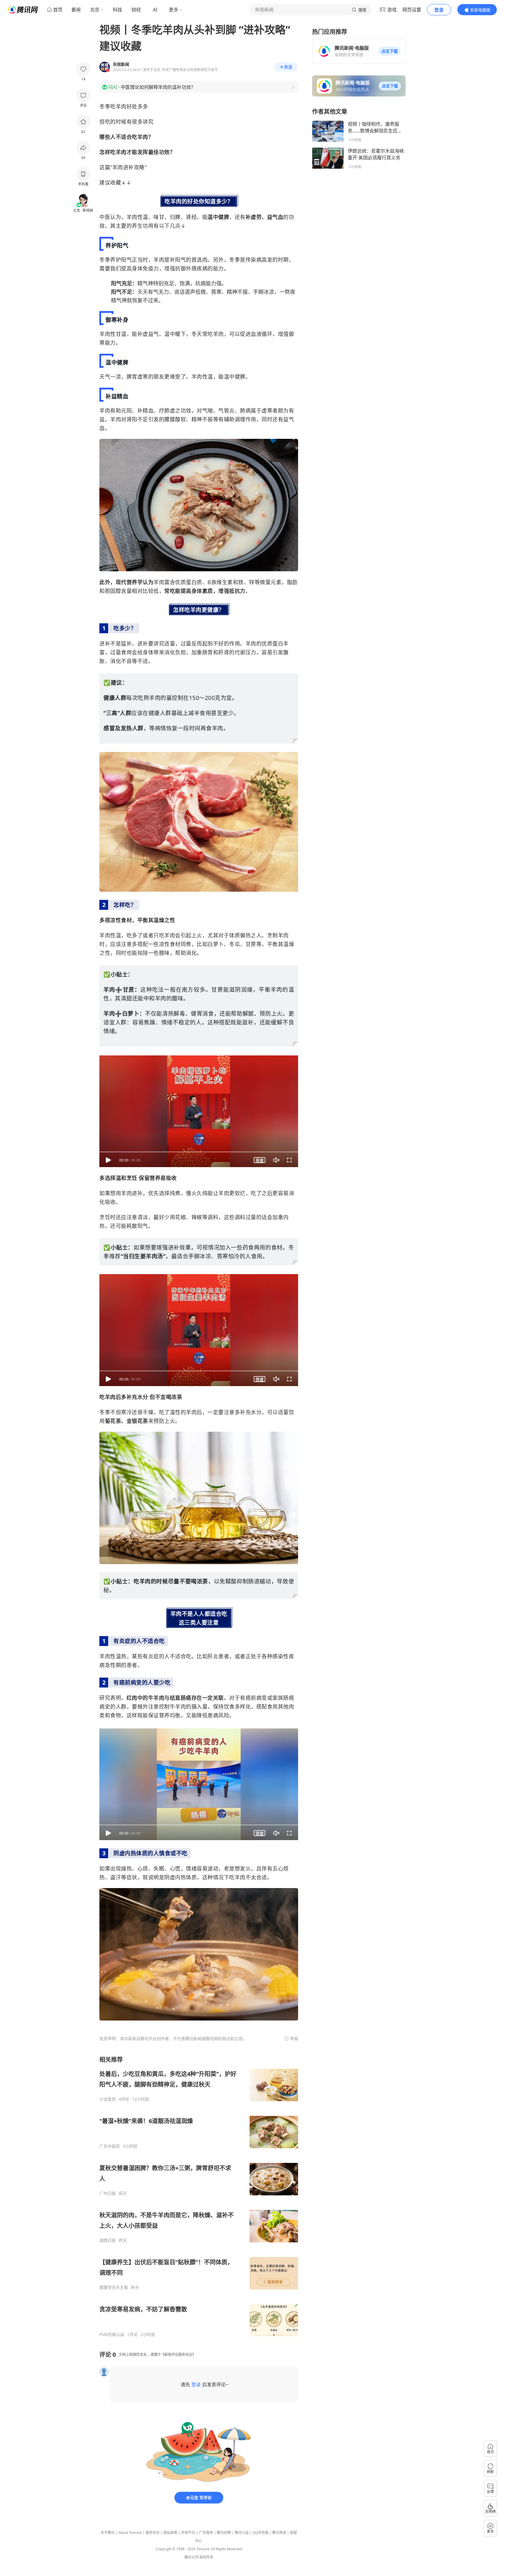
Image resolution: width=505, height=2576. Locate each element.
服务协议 (153, 2533)
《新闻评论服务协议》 (178, 2355)
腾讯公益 (242, 2533)
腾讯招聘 (224, 2533)
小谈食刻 (108, 2099)
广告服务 (206, 2533)
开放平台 (188, 2533)
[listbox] (199, 2196)
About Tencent (130, 2533)
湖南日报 (108, 2240)
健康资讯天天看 (114, 2287)
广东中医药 (110, 2146)
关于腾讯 (108, 2533)
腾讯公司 (191, 2557)
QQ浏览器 (260, 2533)
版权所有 (206, 2557)
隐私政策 (170, 2533)
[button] (390, 51)
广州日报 (108, 2193)
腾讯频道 (279, 2533)
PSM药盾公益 (112, 2335)
